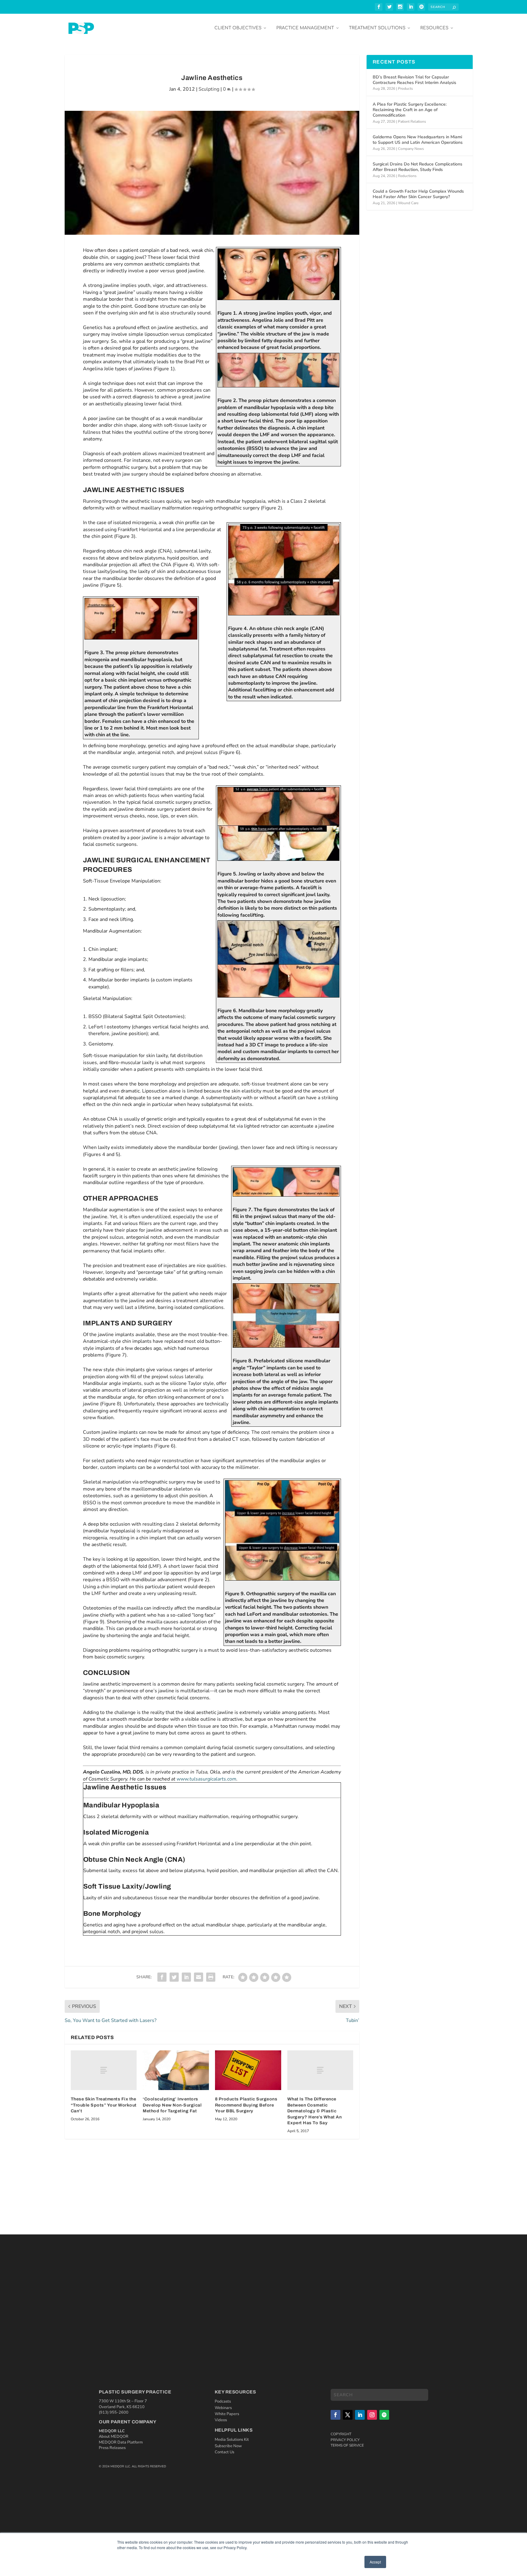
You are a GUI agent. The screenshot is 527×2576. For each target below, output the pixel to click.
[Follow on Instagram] (372, 2415)
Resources (434, 28)
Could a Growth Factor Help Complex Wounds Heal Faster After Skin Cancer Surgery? (418, 194)
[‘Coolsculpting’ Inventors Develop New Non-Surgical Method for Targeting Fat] (176, 2070)
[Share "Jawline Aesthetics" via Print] (211, 1977)
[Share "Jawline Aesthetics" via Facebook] (162, 1977)
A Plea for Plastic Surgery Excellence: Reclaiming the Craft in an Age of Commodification (410, 110)
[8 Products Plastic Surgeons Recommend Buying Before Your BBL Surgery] (248, 2070)
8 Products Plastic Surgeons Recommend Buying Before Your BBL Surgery (246, 2105)
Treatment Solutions (377, 28)
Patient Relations (412, 121)
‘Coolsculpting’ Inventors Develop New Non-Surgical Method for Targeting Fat (172, 2105)
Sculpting (209, 89)
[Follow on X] (348, 2415)
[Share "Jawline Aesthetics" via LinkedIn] (186, 1977)
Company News (411, 149)
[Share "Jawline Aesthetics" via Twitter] (174, 1977)
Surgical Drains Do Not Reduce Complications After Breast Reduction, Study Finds (418, 167)
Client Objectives (238, 28)
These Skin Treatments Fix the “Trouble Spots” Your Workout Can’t (104, 2105)
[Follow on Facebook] (335, 2415)
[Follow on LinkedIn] (360, 2415)
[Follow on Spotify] (384, 2415)
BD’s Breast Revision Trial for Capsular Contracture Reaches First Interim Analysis (414, 80)
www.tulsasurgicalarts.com (206, 1779)
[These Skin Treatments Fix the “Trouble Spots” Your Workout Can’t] (104, 2070)
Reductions (407, 176)
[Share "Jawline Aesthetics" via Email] (199, 1977)
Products (405, 89)
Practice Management (305, 28)
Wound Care (408, 203)
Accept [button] (375, 2562)
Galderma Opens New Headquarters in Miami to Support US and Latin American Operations (418, 140)
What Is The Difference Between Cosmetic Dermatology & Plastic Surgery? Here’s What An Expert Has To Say (315, 2111)
